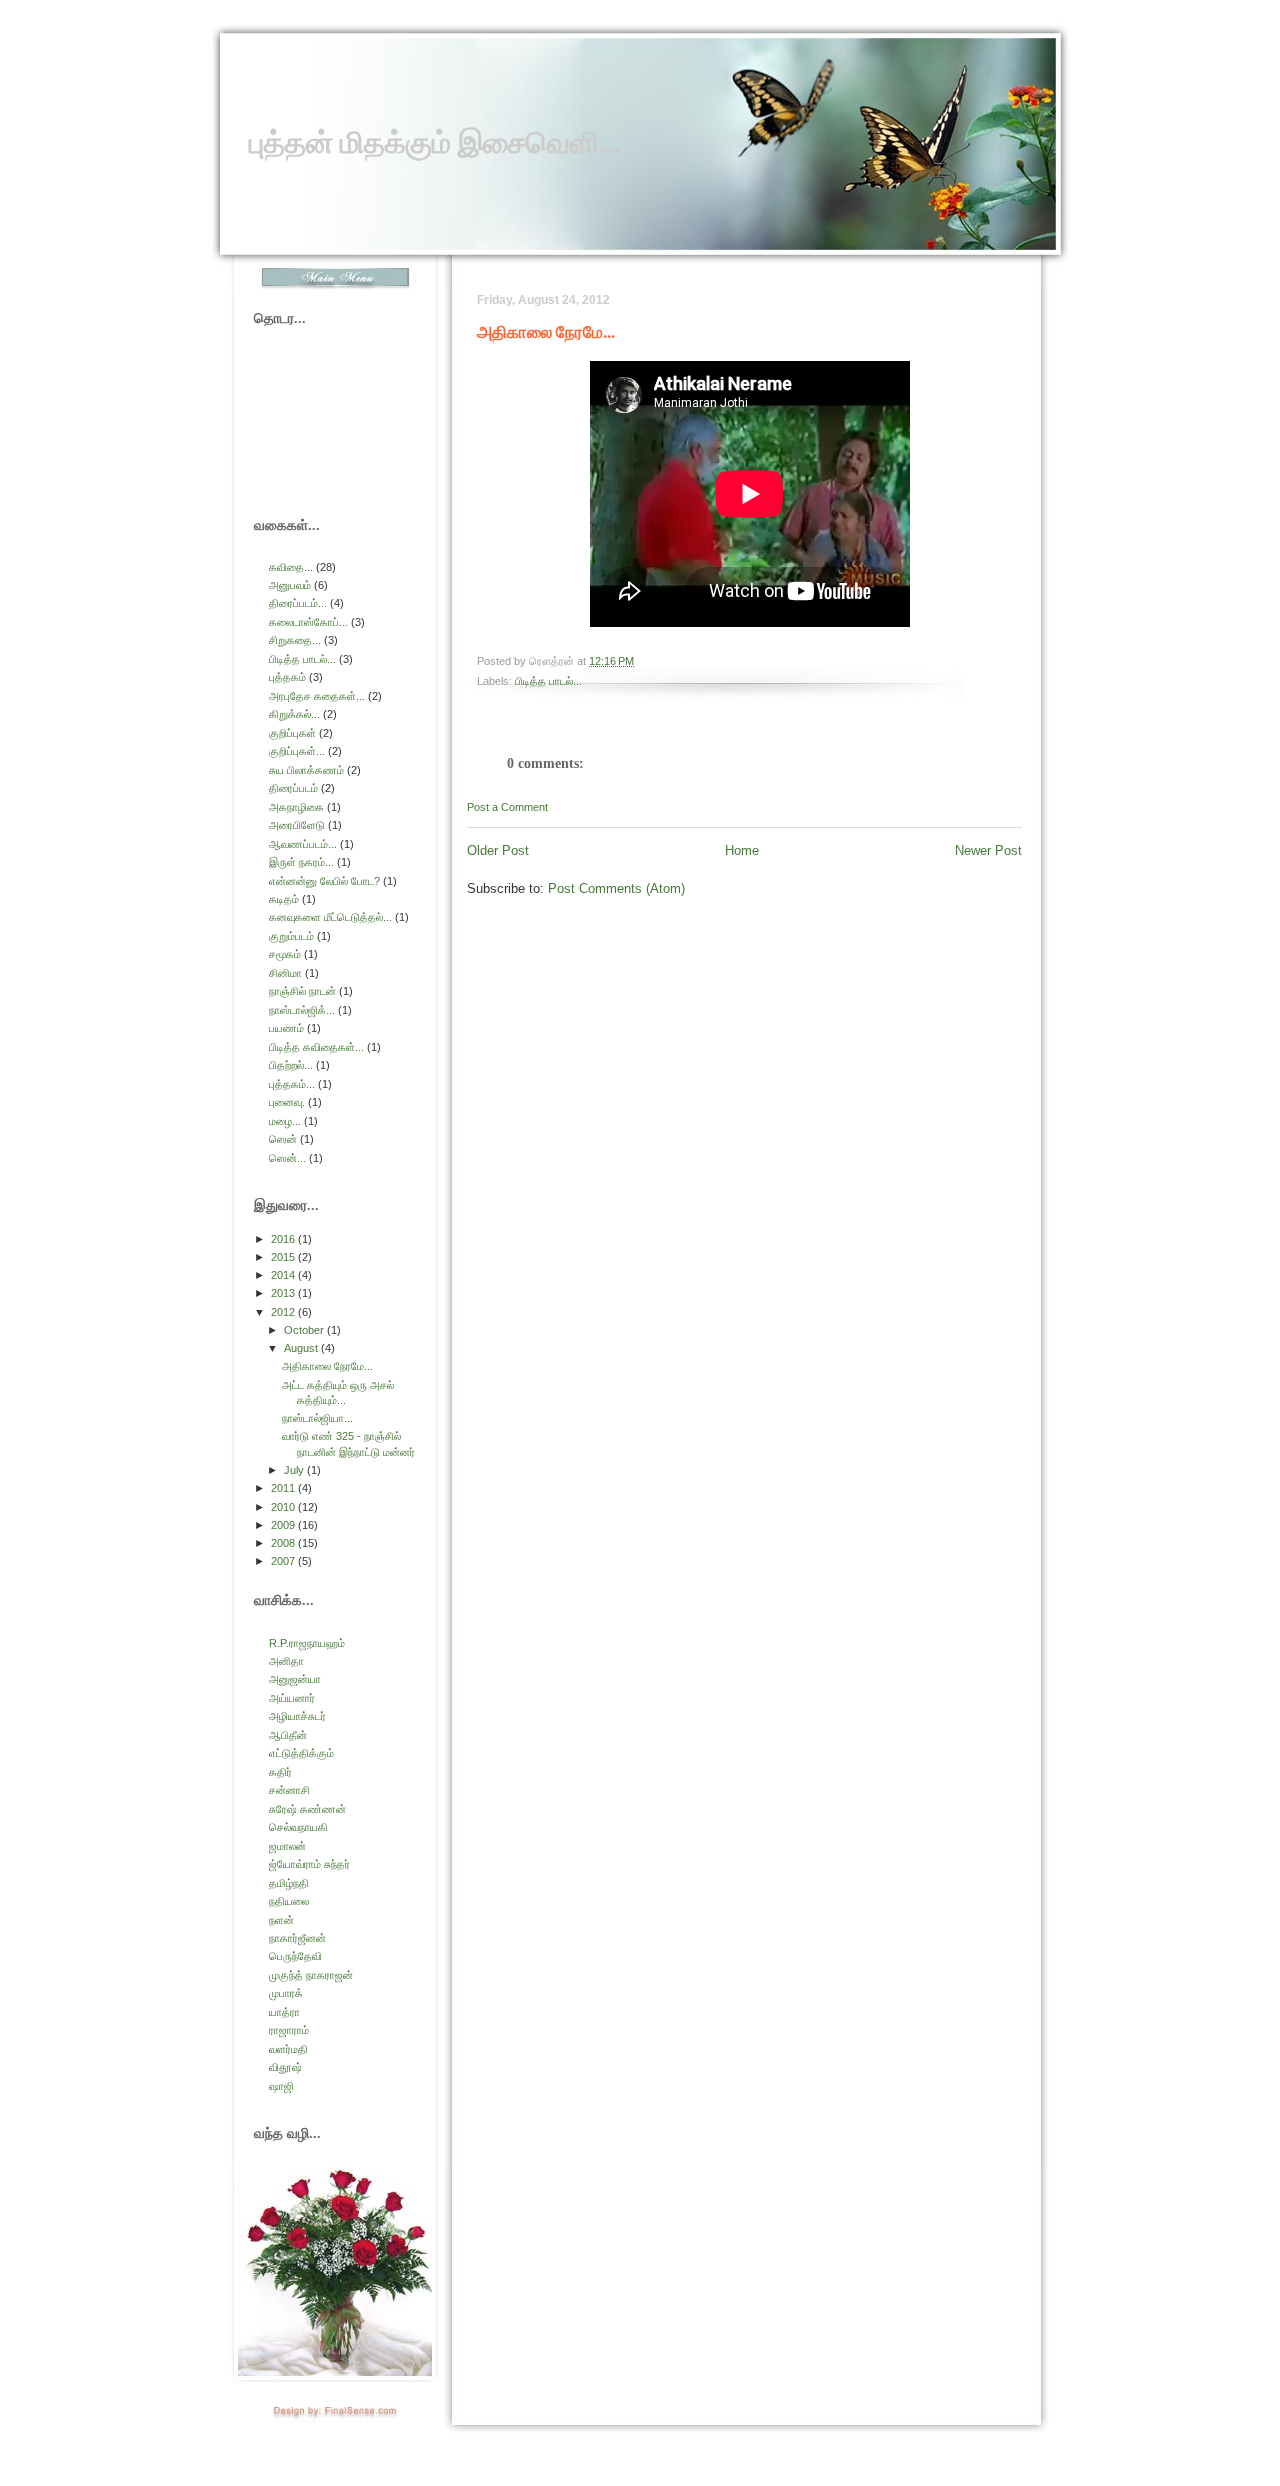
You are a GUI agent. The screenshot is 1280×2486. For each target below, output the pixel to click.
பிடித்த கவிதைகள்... (316, 1047)
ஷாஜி (281, 2086)
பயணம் (286, 1028)
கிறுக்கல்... (294, 714)
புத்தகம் (287, 677)
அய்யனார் (292, 1698)
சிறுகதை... (295, 640)
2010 (284, 1507)
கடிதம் (284, 899)
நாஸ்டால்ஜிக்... (302, 1010)
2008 (284, 1543)
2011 (284, 1488)
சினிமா (285, 973)
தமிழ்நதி (289, 1883)
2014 (284, 1275)
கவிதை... (291, 567)
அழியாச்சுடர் (297, 1716)
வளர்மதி (288, 2049)
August (302, 1348)
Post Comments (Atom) (616, 888)
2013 (284, 1293)
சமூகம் (285, 954)
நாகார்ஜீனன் (297, 1938)
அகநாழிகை (296, 807)
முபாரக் (286, 1993)
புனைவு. (287, 1102)
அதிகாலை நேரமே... (546, 331)
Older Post (498, 850)
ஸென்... (287, 1158)
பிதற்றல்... (291, 1065)
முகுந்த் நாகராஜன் (311, 1975)
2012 (284, 1312)
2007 (284, 1561)
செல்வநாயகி (298, 1827)
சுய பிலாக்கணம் (306, 770)
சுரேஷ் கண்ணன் (307, 1809)
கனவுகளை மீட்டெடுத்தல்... (330, 917)
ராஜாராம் (289, 2030)
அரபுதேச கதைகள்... (317, 696)
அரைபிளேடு (297, 825)
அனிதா (286, 1661)
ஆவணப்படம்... (303, 844)
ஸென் (283, 1139)
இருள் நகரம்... (301, 862)
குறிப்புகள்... (297, 751)
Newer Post (988, 850)
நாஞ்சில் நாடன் (302, 991)
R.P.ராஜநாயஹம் (307, 1643)
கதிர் (280, 1772)
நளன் (281, 1920)
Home (742, 850)
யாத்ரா (284, 2012)
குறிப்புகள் (292, 733)
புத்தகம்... (292, 1084)
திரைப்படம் (293, 788)
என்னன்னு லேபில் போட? (324, 881)
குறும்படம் (291, 936)
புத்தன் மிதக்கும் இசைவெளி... (434, 141)
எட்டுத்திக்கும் (301, 1753)
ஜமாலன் (287, 1846)
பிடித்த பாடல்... (548, 681)
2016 (284, 1239)
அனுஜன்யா (295, 1679)
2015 (284, 1257)
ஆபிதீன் (288, 1735)
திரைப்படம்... (298, 603)
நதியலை (289, 1901)
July (295, 1470)
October (305, 1330)
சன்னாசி (289, 1790)
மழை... (285, 1121)
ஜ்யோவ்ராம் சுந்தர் (309, 1864)
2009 (284, 1525)
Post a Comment (507, 807)
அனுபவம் (290, 585)
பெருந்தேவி (295, 1956)
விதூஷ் (285, 2067)
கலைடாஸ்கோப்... (308, 622)
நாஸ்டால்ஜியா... (317, 1418)
